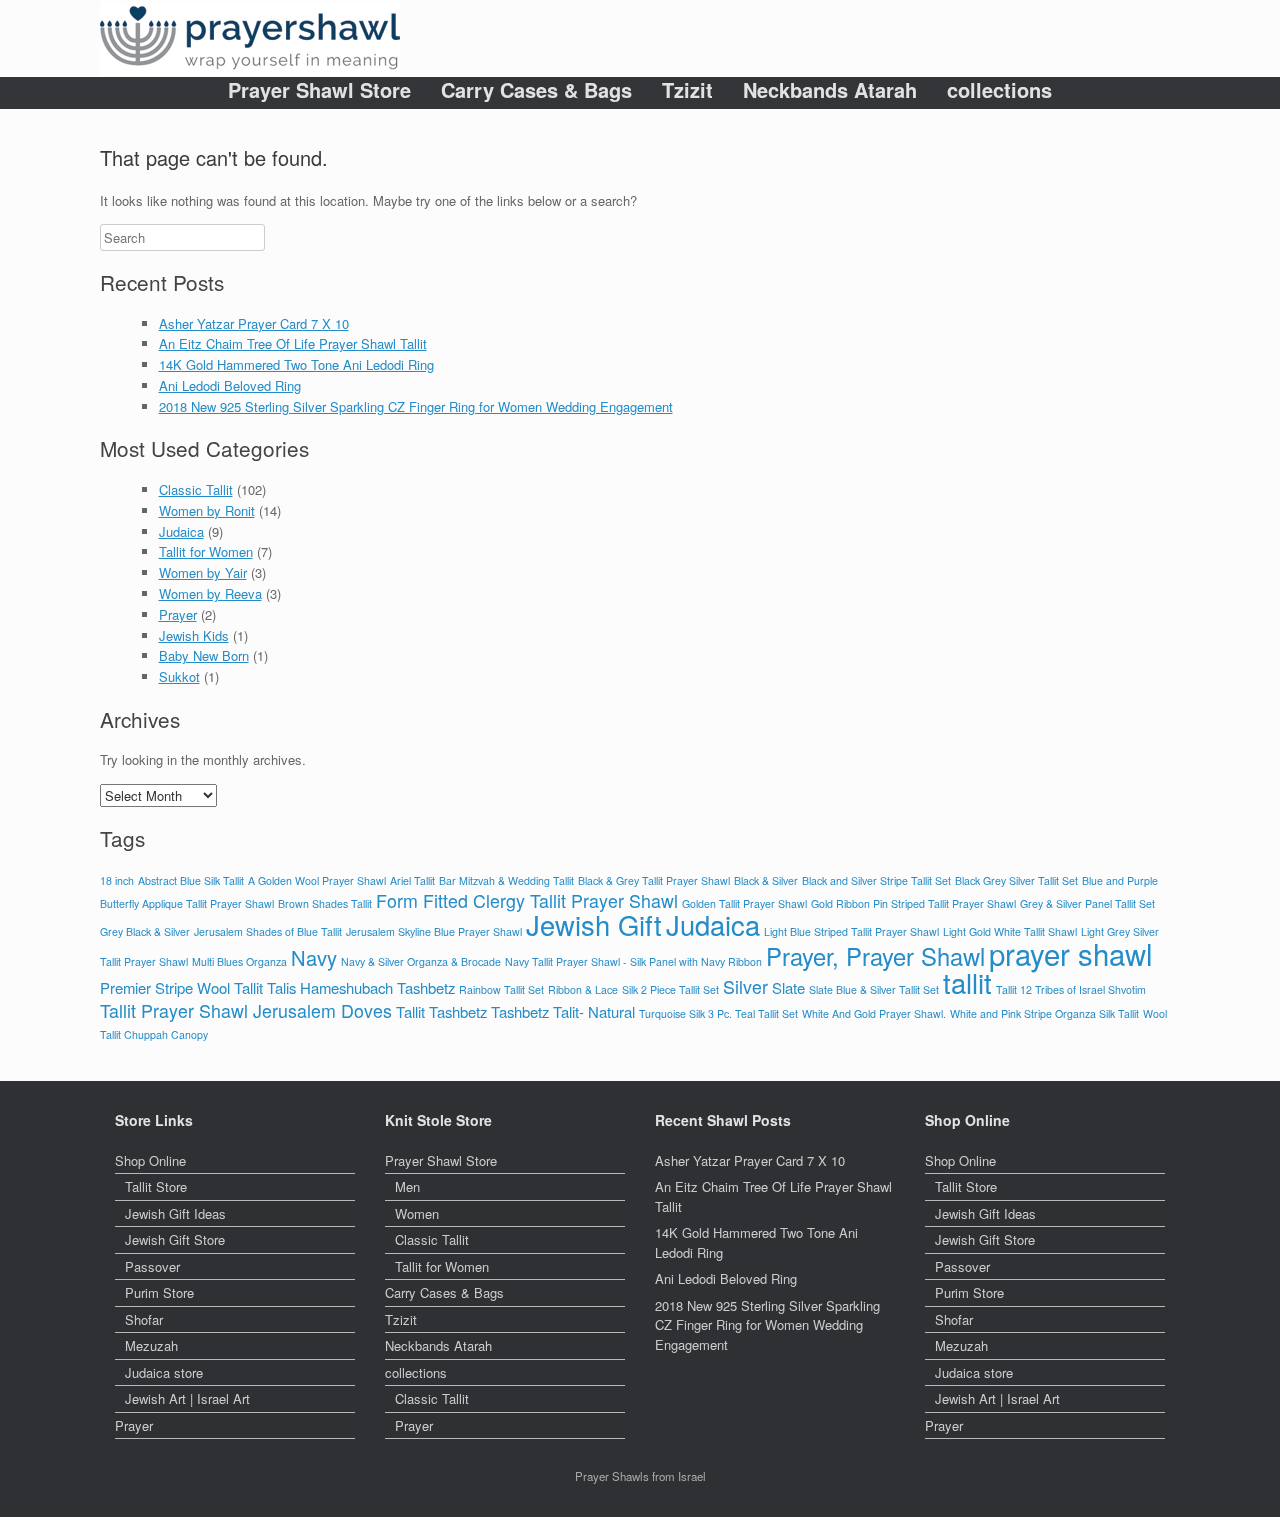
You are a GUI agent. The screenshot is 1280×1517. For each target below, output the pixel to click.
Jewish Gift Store (175, 1239)
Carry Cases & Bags (536, 90)
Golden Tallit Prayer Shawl (744, 903)
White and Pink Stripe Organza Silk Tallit (1044, 1013)
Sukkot (179, 676)
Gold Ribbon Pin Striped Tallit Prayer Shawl (913, 903)
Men (407, 1186)
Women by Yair (203, 572)
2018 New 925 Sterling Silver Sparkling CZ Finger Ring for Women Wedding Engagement (416, 406)
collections (999, 90)
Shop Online (150, 1160)
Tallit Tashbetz (441, 1011)
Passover (152, 1266)
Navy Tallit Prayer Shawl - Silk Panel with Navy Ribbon (633, 961)
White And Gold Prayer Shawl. (874, 1013)
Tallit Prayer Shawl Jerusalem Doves (246, 1010)
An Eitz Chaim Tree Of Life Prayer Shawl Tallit (293, 343)
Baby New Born (204, 655)
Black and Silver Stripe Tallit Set (876, 880)
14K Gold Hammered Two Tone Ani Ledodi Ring (296, 364)
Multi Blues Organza (239, 961)
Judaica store (164, 1372)
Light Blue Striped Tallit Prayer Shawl (851, 931)
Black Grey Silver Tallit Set (1016, 880)
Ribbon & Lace (583, 989)
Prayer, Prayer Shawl (875, 956)
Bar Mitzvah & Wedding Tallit (506, 880)
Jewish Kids (194, 635)
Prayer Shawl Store (319, 90)
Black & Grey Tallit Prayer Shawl (654, 880)
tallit (967, 982)
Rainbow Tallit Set (501, 989)
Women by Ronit (207, 510)
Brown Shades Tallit (325, 903)
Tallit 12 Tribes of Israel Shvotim (1071, 989)
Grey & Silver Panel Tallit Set (1087, 903)
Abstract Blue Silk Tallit (191, 880)
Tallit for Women (206, 551)
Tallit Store (156, 1186)
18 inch (117, 880)
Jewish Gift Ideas (175, 1213)
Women (417, 1213)
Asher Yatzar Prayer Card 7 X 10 (254, 323)
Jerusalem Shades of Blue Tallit (268, 931)
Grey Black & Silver (145, 931)
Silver (745, 986)
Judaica (181, 531)
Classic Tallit (196, 489)
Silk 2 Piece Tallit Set (670, 989)
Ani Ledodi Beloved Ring (230, 385)
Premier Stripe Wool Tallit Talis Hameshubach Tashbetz (277, 987)
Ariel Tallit (412, 880)
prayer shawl (1071, 953)
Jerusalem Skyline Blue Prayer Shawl (434, 931)
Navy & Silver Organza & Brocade (421, 961)
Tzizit (687, 90)
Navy (314, 957)
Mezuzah (151, 1345)
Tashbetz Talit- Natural (563, 1011)
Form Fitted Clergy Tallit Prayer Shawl (527, 900)
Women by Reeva (210, 593)
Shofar (144, 1319)
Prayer (178, 614)
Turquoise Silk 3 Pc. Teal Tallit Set (718, 1013)
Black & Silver (766, 880)
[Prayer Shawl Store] (250, 38)
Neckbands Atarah (830, 90)
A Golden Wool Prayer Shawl (317, 880)
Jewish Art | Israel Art (187, 1398)
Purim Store (159, 1292)
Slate (788, 987)
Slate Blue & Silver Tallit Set (874, 989)
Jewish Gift (594, 924)
